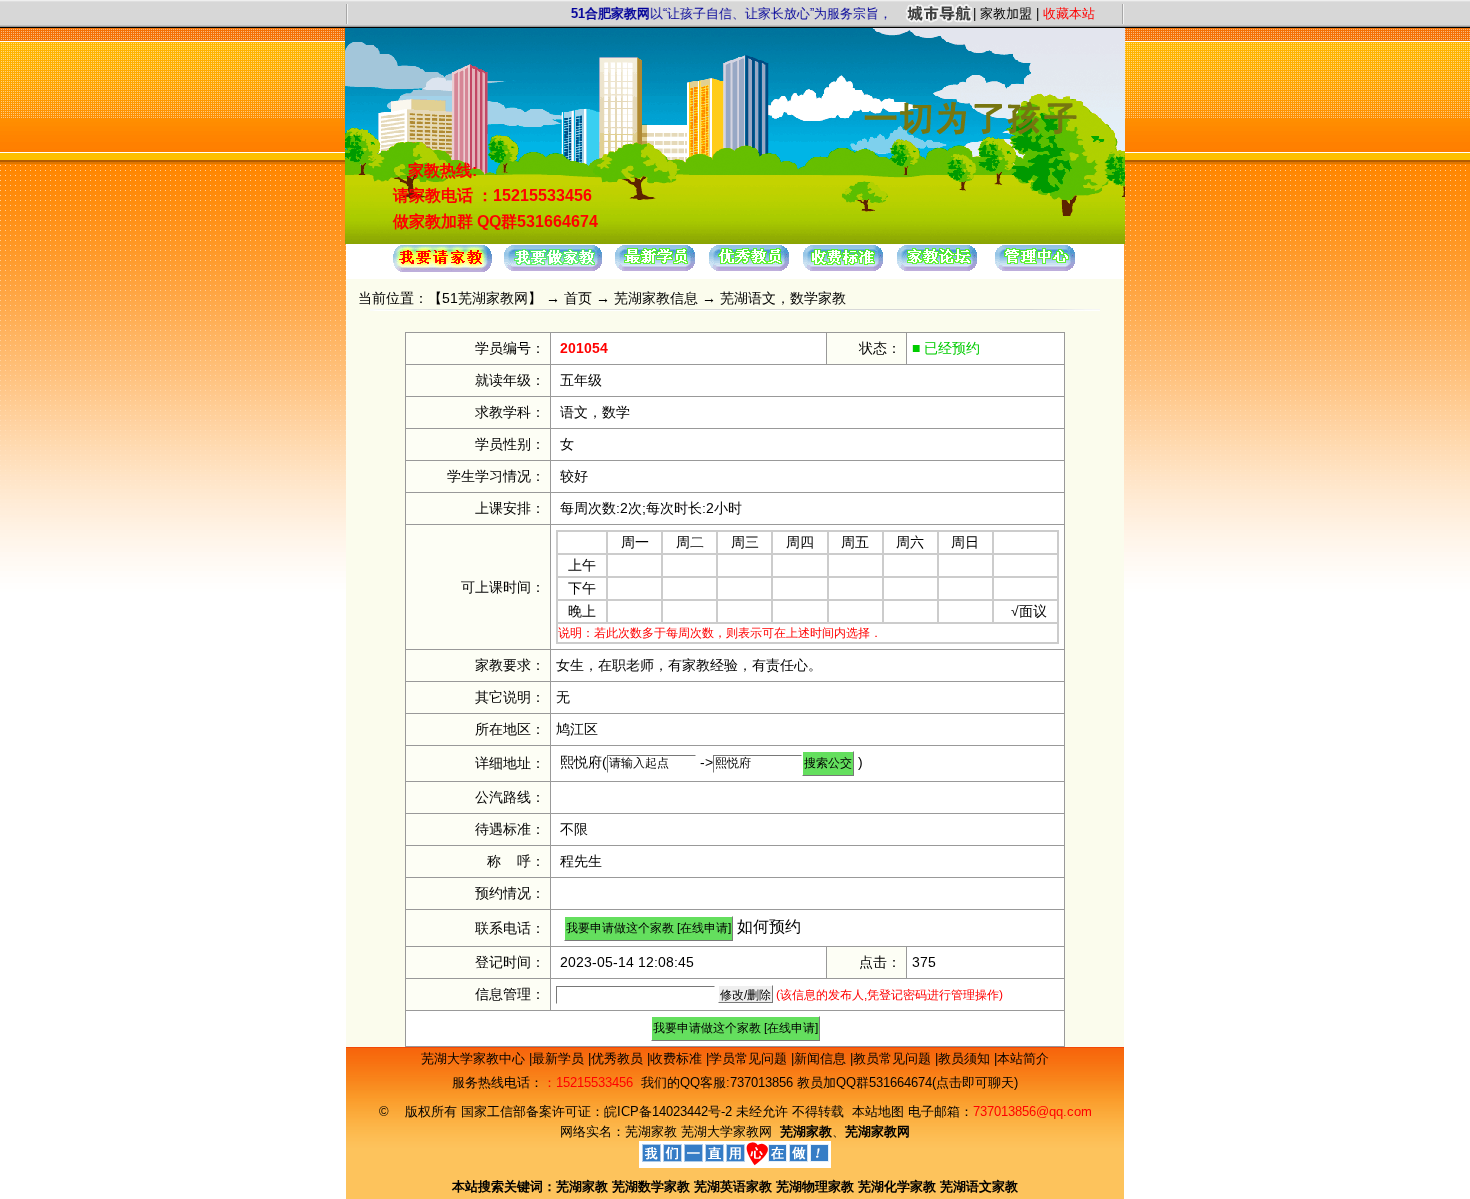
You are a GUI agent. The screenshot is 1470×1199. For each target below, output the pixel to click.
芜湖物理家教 (815, 1186)
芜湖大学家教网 (726, 1131)
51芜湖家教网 (485, 298)
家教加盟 (1006, 13)
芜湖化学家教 (897, 1186)
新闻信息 (822, 1058)
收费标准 (678, 1058)
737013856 (761, 1082)
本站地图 (878, 1111)
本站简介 (1023, 1058)
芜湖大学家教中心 (475, 1058)
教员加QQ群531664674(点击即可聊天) (907, 1082)
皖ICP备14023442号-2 (670, 1111)
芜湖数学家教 (651, 1186)
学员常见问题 (750, 1058)
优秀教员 (619, 1058)
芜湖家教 (651, 1131)
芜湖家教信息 (656, 298)
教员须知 (966, 1058)
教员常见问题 (894, 1058)
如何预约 (769, 926)
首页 (578, 298)
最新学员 (560, 1058)
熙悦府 (581, 762)
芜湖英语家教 (735, 1186)
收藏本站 (1069, 13)
